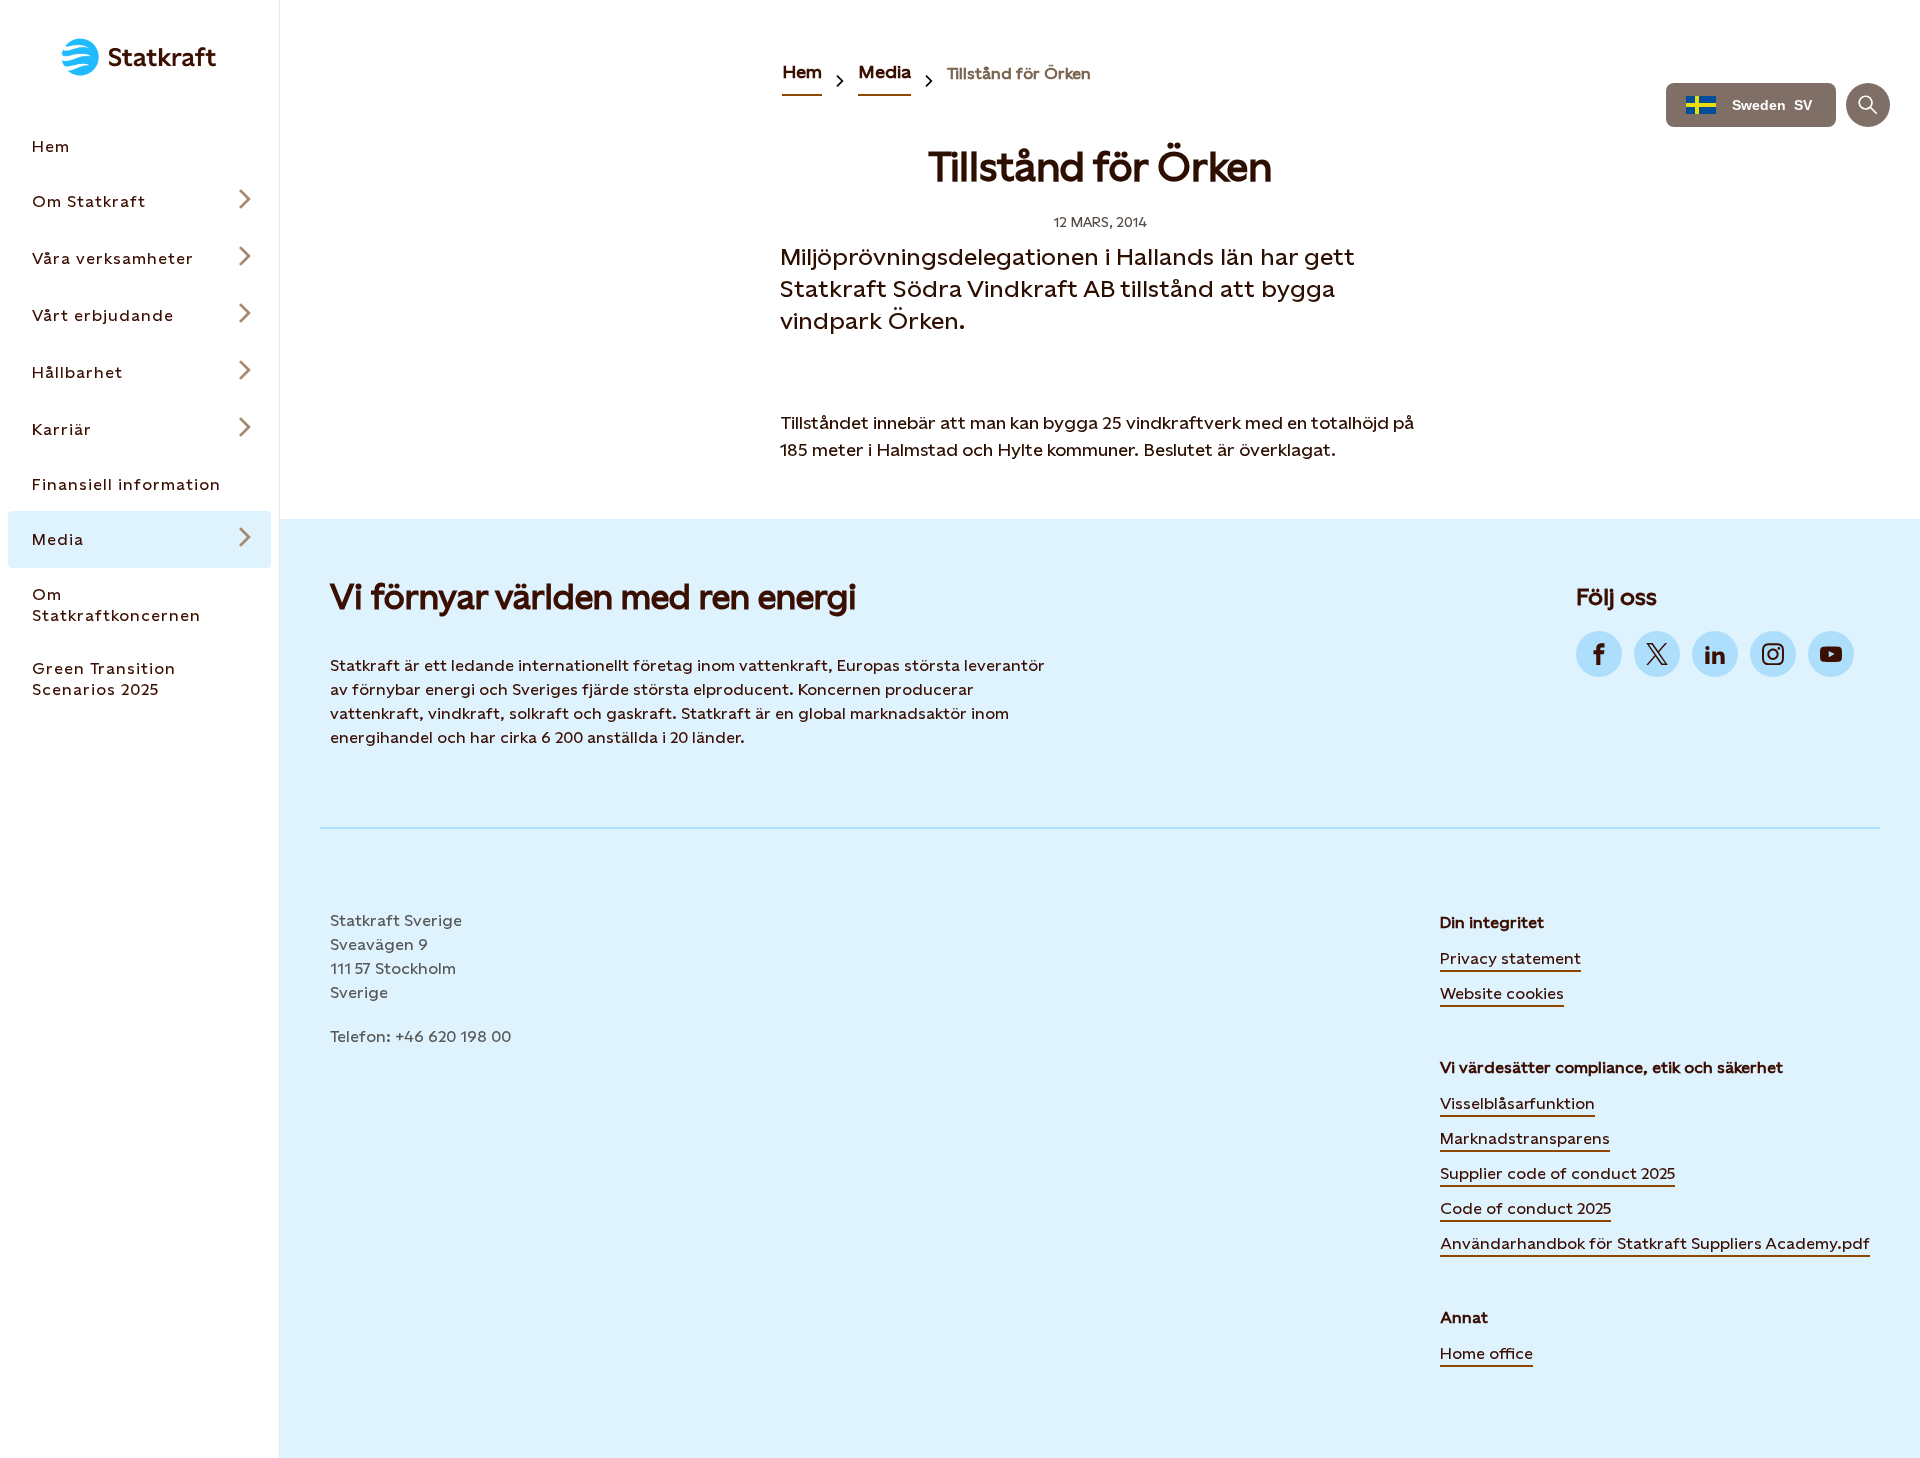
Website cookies (1502, 992)
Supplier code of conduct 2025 (1557, 1173)
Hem (802, 71)
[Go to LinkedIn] (1715, 654)
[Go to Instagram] (1773, 654)
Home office (1486, 1353)
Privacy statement (1510, 958)
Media (884, 71)
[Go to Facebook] (1599, 654)
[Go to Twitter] (1657, 654)
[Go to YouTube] (1831, 654)
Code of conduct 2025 (1525, 1208)
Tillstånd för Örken (1019, 73)
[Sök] (1868, 105)
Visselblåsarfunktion (1517, 1103)
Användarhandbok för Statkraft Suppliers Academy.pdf (1655, 1243)
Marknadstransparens (1525, 1138)
